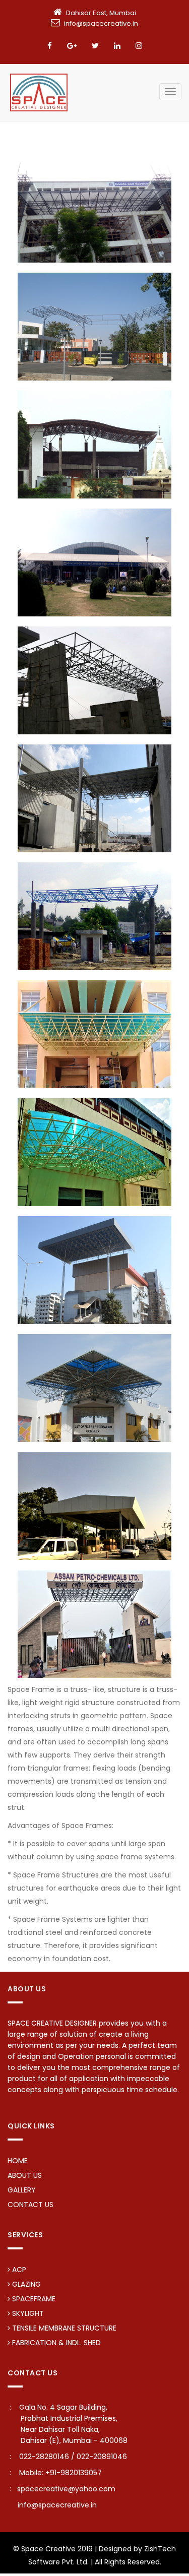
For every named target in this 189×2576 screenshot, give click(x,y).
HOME (18, 2161)
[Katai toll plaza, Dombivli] (94, 1505)
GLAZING (25, 2284)
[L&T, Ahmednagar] (94, 326)
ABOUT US (25, 2175)
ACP (18, 2270)
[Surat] (94, 680)
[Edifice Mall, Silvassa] (94, 1269)
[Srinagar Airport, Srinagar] (94, 562)
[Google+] (72, 46)
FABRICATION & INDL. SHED (55, 2343)
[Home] (39, 92)
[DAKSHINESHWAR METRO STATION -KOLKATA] (94, 1151)
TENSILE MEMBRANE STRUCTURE (63, 2328)
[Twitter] (95, 46)
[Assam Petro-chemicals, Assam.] (94, 1623)
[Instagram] (139, 46)
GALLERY (22, 2190)
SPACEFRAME (33, 2299)
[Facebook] (50, 46)
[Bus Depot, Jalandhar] (94, 916)
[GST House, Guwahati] (94, 208)
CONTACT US (30, 2205)
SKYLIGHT (27, 2313)
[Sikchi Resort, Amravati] (94, 444)
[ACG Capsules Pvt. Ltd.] (94, 798)
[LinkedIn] (117, 46)
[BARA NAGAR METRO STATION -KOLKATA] (94, 1033)
